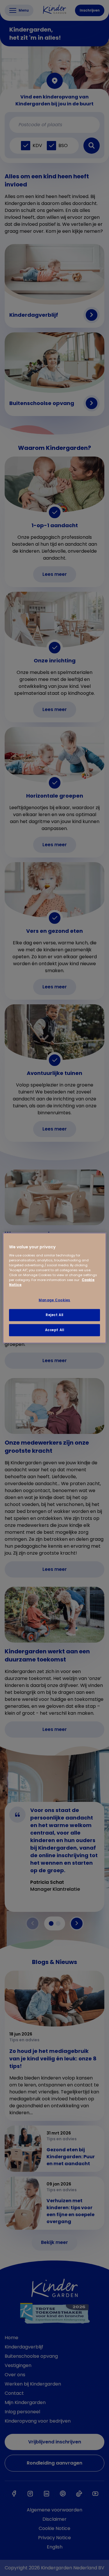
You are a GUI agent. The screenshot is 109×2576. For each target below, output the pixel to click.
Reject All (54, 1315)
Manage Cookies (54, 1300)
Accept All (55, 1330)
